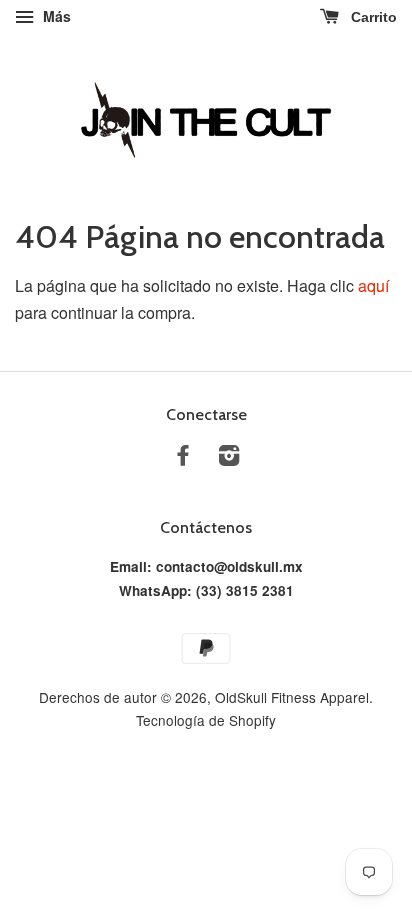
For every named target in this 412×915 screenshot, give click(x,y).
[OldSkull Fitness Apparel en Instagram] (229, 458)
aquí (373, 285)
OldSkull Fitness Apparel (292, 697)
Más (55, 16)
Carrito (372, 17)
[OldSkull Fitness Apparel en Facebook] (183, 458)
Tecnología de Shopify (206, 720)
